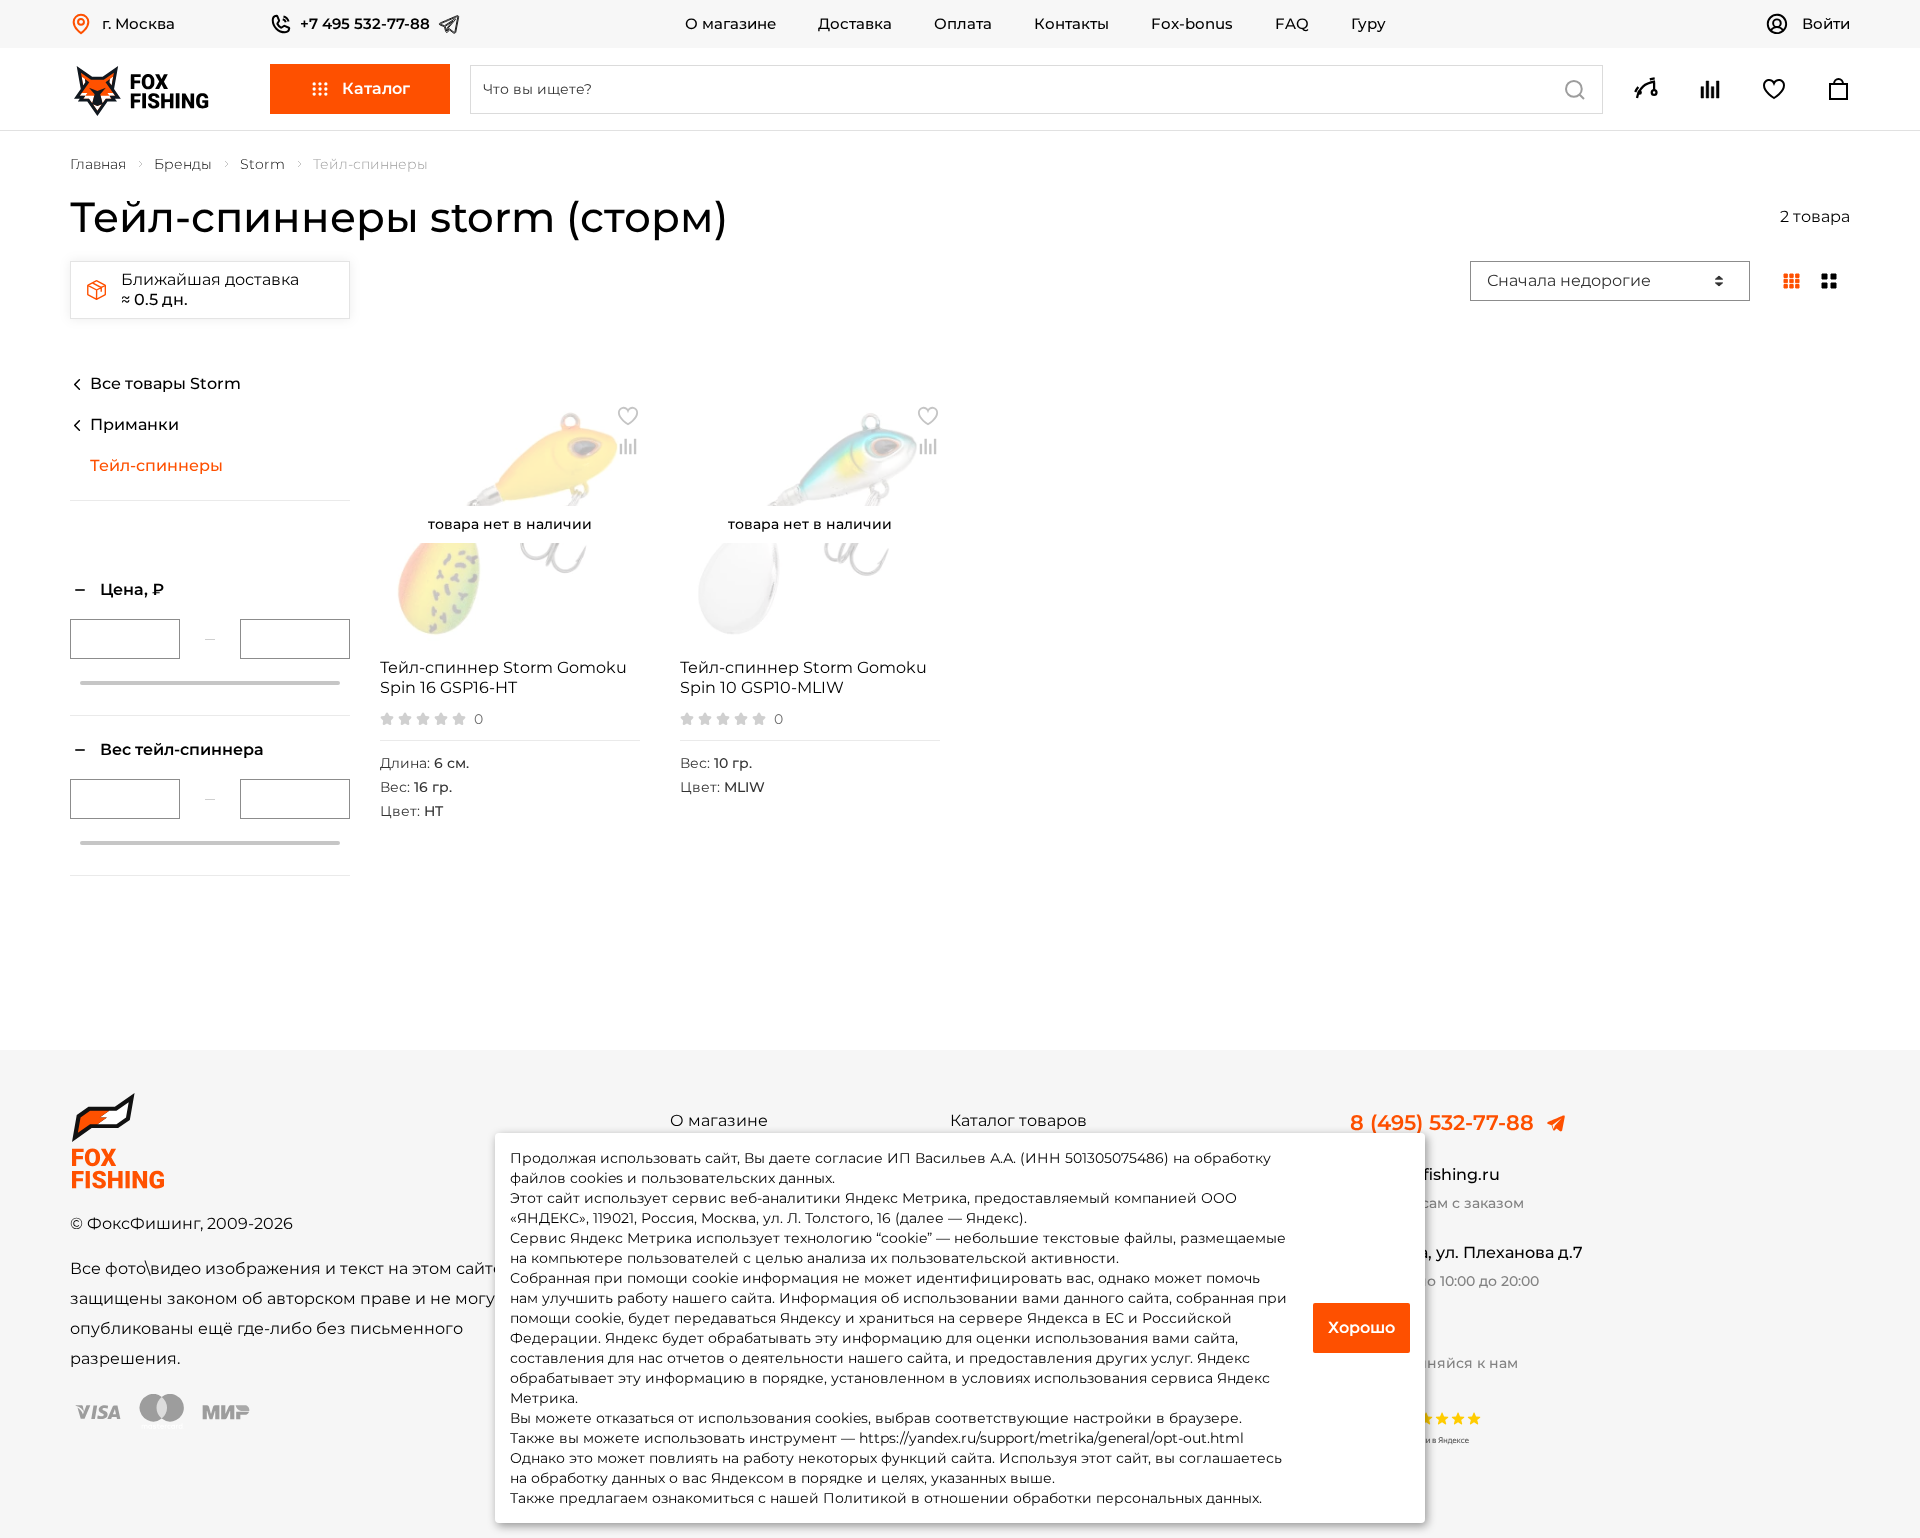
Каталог (376, 88)
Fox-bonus (1192, 24)
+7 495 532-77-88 (365, 23)
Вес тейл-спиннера (182, 749)
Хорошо (1361, 1327)
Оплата (963, 24)
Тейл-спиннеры (156, 465)
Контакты (1071, 24)
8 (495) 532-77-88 (1442, 1123)
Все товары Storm (165, 383)
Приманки (134, 424)
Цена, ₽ (132, 589)
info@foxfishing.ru (1425, 1174)
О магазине (730, 24)
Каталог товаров (1018, 1121)
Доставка (855, 24)
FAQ (1292, 24)
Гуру (1368, 24)
